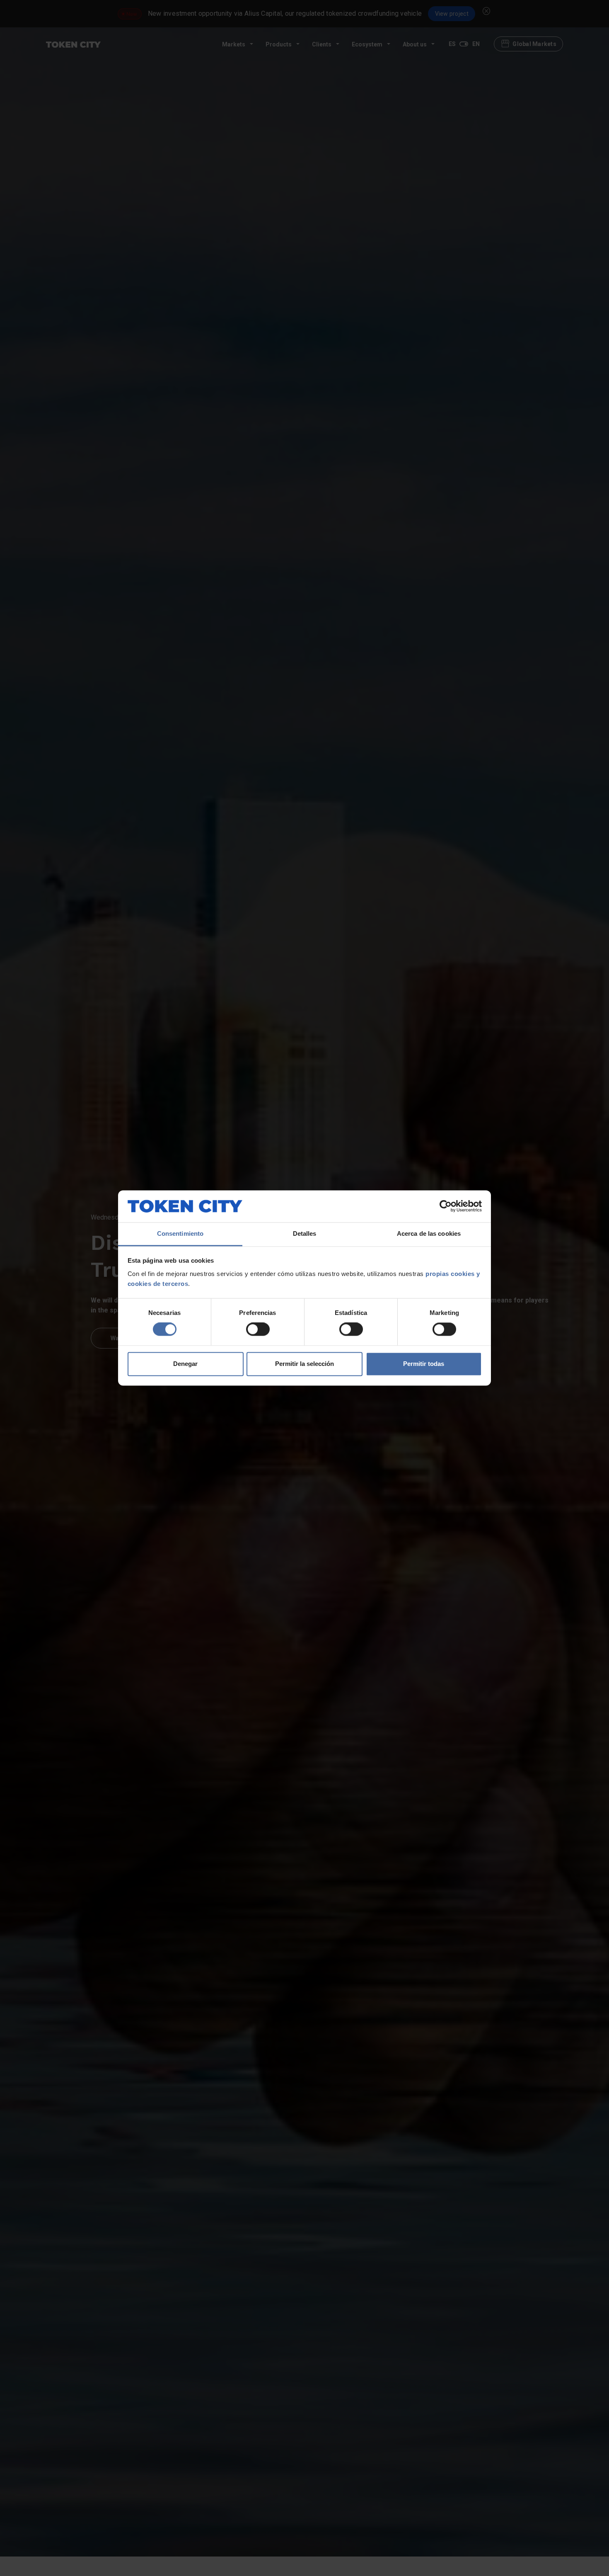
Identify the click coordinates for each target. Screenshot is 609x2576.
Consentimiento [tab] (180, 1233)
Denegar (185, 1364)
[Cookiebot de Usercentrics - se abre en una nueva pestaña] (446, 1206)
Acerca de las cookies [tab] (429, 1233)
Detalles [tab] (305, 1233)
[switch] (258, 1329)
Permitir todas (424, 1364)
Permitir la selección (304, 1364)
